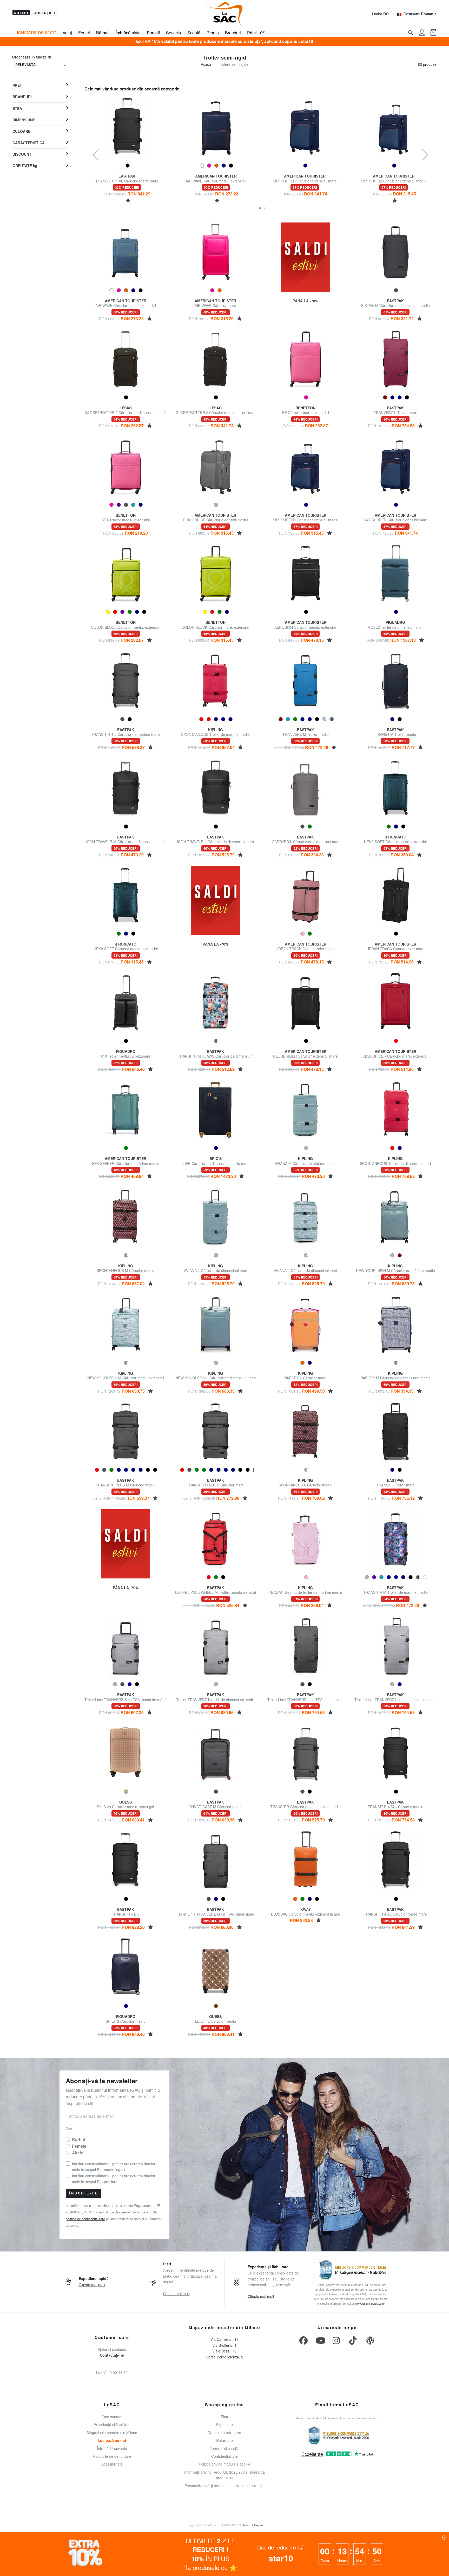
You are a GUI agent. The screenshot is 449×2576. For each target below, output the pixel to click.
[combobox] (41, 65)
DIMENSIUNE (24, 120)
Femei (84, 33)
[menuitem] (40, 86)
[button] (260, 208)
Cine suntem (112, 2417)
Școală (194, 33)
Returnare (224, 2440)
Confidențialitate (224, 2456)
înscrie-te (84, 2193)
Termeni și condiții (224, 2448)
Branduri (233, 33)
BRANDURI (22, 97)
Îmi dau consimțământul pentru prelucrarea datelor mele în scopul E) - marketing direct (114, 2167)
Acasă (206, 64)
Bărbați (103, 33)
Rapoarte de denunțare (112, 2456)
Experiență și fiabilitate (112, 2424)
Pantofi (153, 33)
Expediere (224, 2424)
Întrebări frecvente (112, 2448)
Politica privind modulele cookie (224, 2464)
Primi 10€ (256, 33)
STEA (17, 108)
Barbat (79, 2139)
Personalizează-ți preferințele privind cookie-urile (224, 2486)
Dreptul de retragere (224, 2433)
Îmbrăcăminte (128, 33)
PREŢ (17, 85)
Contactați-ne (112, 2355)
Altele (78, 2153)
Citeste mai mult (92, 2285)
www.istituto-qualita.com (370, 2303)
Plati (224, 2417)
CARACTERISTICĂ (29, 143)
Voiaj (67, 33)
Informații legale (253, 2525)
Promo (213, 33)
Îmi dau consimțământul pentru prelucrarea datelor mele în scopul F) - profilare (114, 2179)
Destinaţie (420, 14)
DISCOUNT (22, 154)
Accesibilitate (112, 2464)
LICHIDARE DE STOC (35, 33)
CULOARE (21, 131)
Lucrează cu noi (112, 2440)
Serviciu (174, 33)
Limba (380, 14)
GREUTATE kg (25, 166)
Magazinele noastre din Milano (112, 2433)
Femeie (79, 2146)
